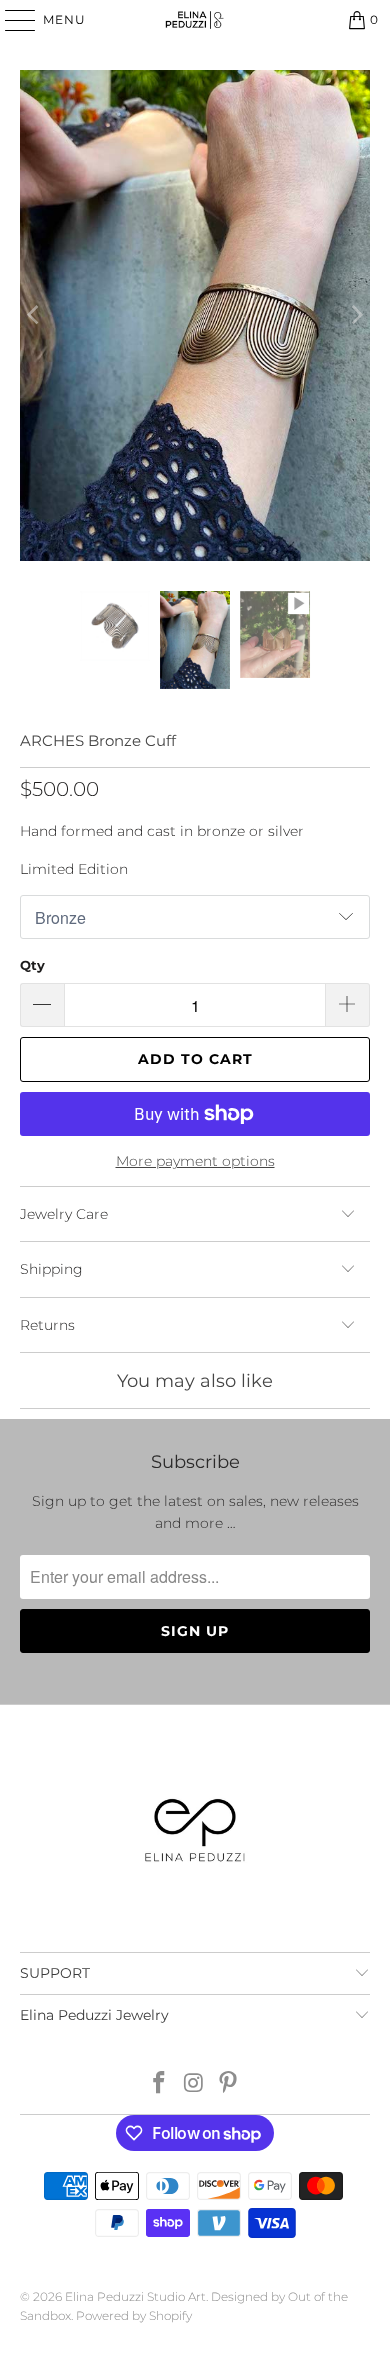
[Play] (195, 315)
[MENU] (11, 20)
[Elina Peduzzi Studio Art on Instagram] (194, 2084)
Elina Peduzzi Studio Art (135, 2296)
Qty (32, 965)
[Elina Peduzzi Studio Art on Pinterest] (229, 2084)
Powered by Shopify (134, 2315)
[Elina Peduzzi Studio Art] (195, 20)
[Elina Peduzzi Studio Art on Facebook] (159, 2084)
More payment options (195, 1161)
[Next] (355, 315)
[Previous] (35, 315)
